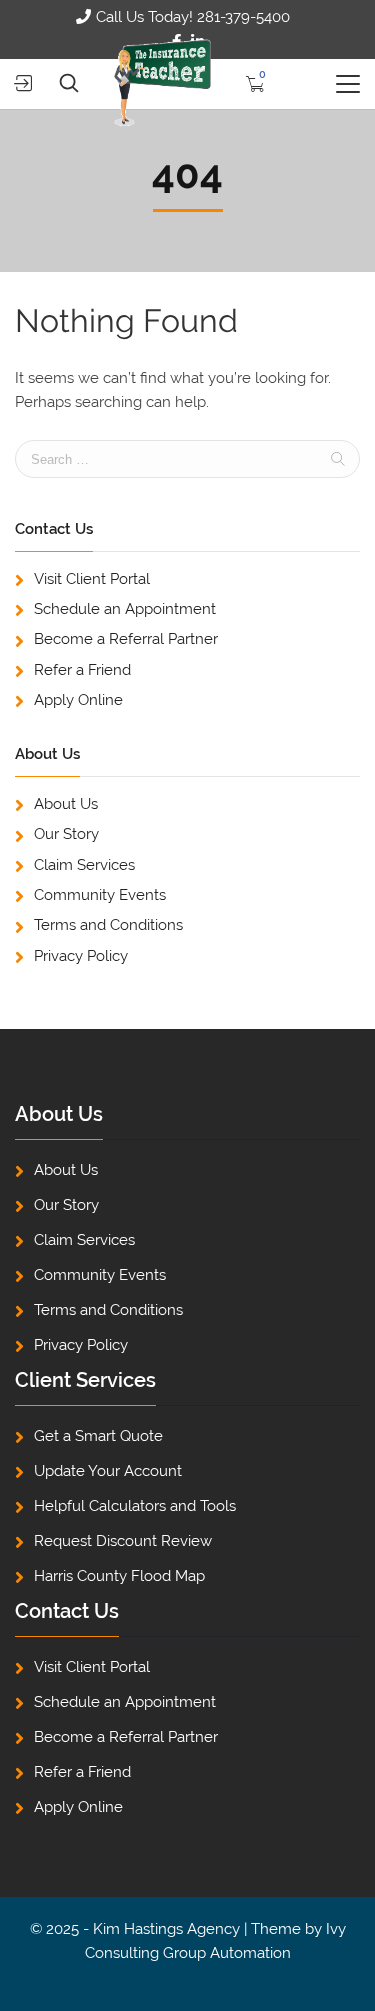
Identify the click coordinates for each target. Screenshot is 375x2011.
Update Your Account (108, 1471)
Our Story (66, 834)
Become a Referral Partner (126, 639)
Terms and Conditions (108, 925)
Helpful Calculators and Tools (135, 1506)
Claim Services (84, 865)
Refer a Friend (82, 670)
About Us (66, 804)
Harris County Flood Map (119, 1576)
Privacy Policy (81, 956)
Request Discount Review (123, 1541)
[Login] (22, 83)
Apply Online (78, 700)
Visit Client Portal (92, 579)
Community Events (100, 895)
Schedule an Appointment (125, 609)
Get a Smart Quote (98, 1436)
